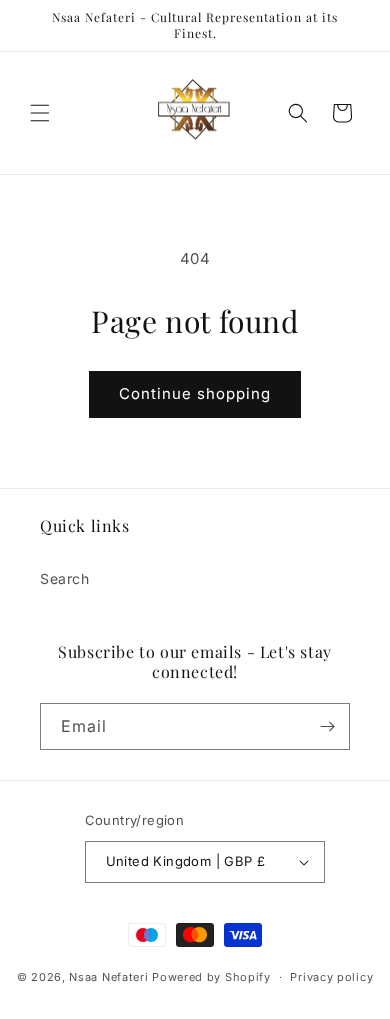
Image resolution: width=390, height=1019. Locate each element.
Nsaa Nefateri (108, 977)
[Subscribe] (327, 726)
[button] (40, 113)
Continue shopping (195, 393)
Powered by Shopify (211, 977)
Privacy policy (331, 977)
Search (65, 578)
